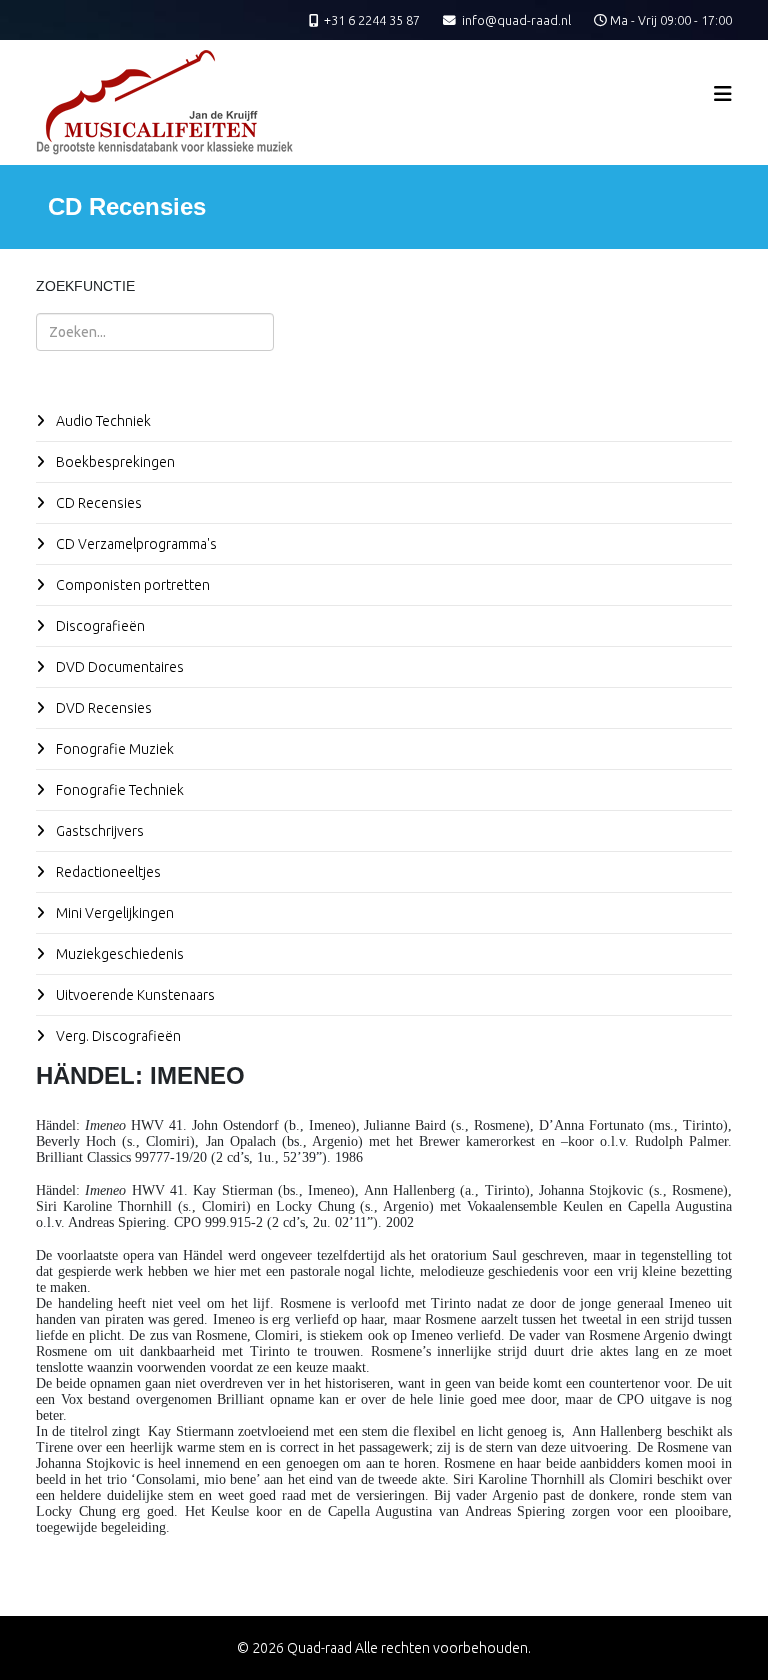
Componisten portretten (131, 585)
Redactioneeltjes (107, 872)
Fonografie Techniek (118, 790)
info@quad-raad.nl (516, 20)
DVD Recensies (102, 708)
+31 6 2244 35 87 (372, 20)
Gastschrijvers (98, 831)
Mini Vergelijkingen (113, 913)
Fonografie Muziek (113, 749)
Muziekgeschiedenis (118, 954)
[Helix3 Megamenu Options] (723, 93)
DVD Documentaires (118, 667)
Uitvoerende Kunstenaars (134, 995)
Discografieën (99, 626)
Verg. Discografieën (117, 1036)
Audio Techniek (102, 421)
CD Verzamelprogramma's (135, 544)
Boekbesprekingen (114, 462)
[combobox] (155, 332)
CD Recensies (97, 503)
